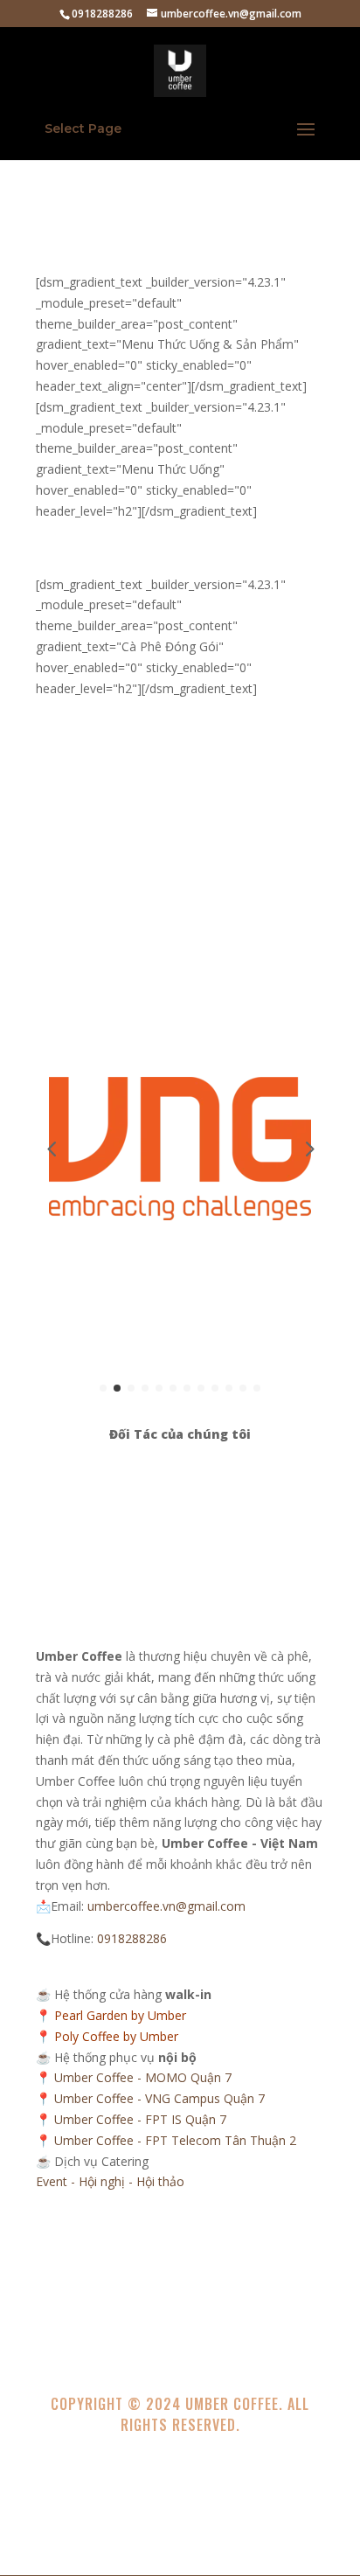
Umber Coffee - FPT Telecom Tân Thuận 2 (175, 2140)
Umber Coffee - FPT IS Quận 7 (140, 2119)
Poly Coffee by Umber (116, 2036)
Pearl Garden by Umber (120, 2015)
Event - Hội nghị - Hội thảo (110, 2181)
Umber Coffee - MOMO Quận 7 (143, 2077)
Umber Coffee (232, 2404)
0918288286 (132, 1938)
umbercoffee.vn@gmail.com (166, 1906)
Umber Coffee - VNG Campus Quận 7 (159, 2098)
